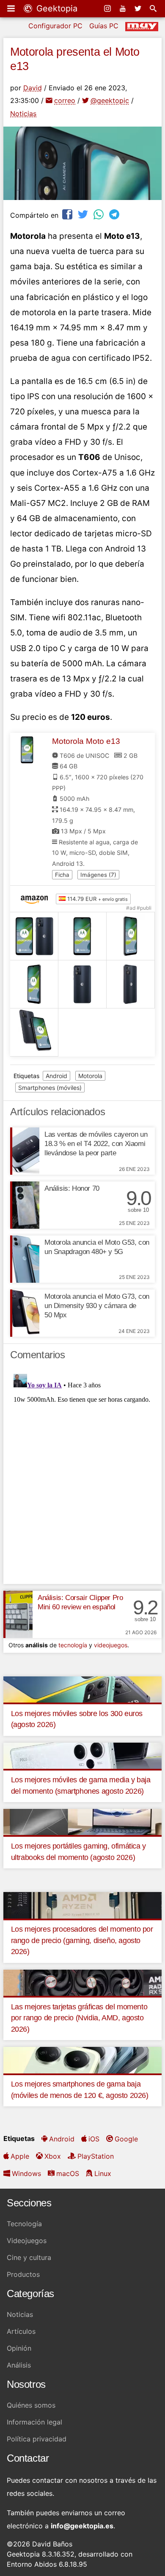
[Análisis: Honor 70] (25, 1205)
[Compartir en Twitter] (84, 214)
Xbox (53, 2156)
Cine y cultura (29, 2257)
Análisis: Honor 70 (72, 1188)
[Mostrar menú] (12, 8)
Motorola (90, 1076)
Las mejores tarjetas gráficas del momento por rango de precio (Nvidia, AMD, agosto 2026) (79, 2018)
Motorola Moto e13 (86, 741)
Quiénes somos (31, 2405)
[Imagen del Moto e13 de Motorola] (34, 936)
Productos (23, 2274)
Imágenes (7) (98, 875)
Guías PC (104, 26)
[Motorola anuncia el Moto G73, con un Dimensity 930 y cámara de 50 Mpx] (25, 1313)
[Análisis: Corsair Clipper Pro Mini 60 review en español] (18, 1614)
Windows (26, 2173)
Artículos (21, 2331)
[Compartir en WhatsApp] (99, 214)
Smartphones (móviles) (50, 1088)
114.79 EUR (97, 899)
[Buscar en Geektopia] (154, 8)
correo (65, 100)
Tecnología (24, 2224)
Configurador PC (55, 26)
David (33, 88)
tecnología (73, 1645)
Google (126, 2139)
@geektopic (110, 100)
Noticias (23, 114)
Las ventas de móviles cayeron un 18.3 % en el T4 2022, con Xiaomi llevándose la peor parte (96, 1144)
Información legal (34, 2422)
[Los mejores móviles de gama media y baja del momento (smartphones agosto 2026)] (82, 1755)
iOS (94, 2139)
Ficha (62, 875)
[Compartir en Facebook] (68, 214)
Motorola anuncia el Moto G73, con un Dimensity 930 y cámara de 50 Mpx (97, 1306)
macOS (68, 2173)
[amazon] (36, 899)
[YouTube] (124, 8)
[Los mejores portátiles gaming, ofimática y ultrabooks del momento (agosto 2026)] (82, 1822)
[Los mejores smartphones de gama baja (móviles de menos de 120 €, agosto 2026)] (82, 2060)
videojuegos (111, 1645)
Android (56, 1076)
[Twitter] (139, 8)
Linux (103, 2173)
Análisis (19, 2365)
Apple (20, 2156)
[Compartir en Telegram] (115, 214)
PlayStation (96, 2156)
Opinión (19, 2348)
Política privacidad (37, 2439)
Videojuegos (27, 2241)
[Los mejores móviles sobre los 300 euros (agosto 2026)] (82, 1689)
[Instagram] (108, 8)
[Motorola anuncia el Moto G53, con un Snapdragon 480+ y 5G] (25, 1259)
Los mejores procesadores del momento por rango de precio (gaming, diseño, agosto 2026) (82, 1940)
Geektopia (56, 8)
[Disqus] (82, 1476)
